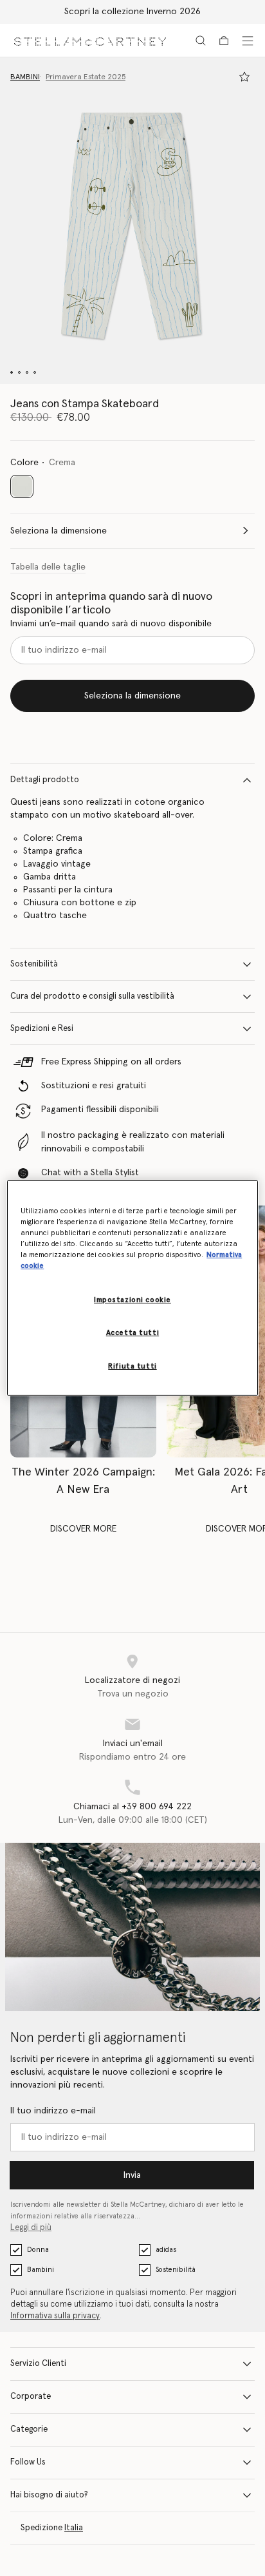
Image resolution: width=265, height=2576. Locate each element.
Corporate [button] (31, 2397)
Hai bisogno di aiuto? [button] (49, 2495)
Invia (132, 2175)
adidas (166, 2250)
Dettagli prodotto (45, 780)
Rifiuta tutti (132, 1366)
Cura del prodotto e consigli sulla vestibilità (92, 996)
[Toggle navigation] (248, 41)
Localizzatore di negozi (132, 1680)
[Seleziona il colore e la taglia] (244, 77)
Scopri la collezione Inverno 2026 (132, 12)
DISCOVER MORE (83, 1529)
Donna (38, 2250)
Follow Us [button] (28, 2462)
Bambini (41, 2270)
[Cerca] (201, 41)
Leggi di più (31, 2228)
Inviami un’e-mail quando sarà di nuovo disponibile (111, 624)
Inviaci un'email (133, 1744)
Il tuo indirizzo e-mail (53, 2111)
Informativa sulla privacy (55, 2316)
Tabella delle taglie (48, 567)
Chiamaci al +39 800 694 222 (132, 1807)
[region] (132, 1288)
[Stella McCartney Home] (90, 40)
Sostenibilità (34, 964)
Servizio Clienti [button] (38, 2364)
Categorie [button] (29, 2429)
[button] (132, 221)
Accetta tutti (132, 1333)
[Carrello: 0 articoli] (224, 41)
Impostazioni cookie (132, 1300)
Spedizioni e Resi (42, 1029)
